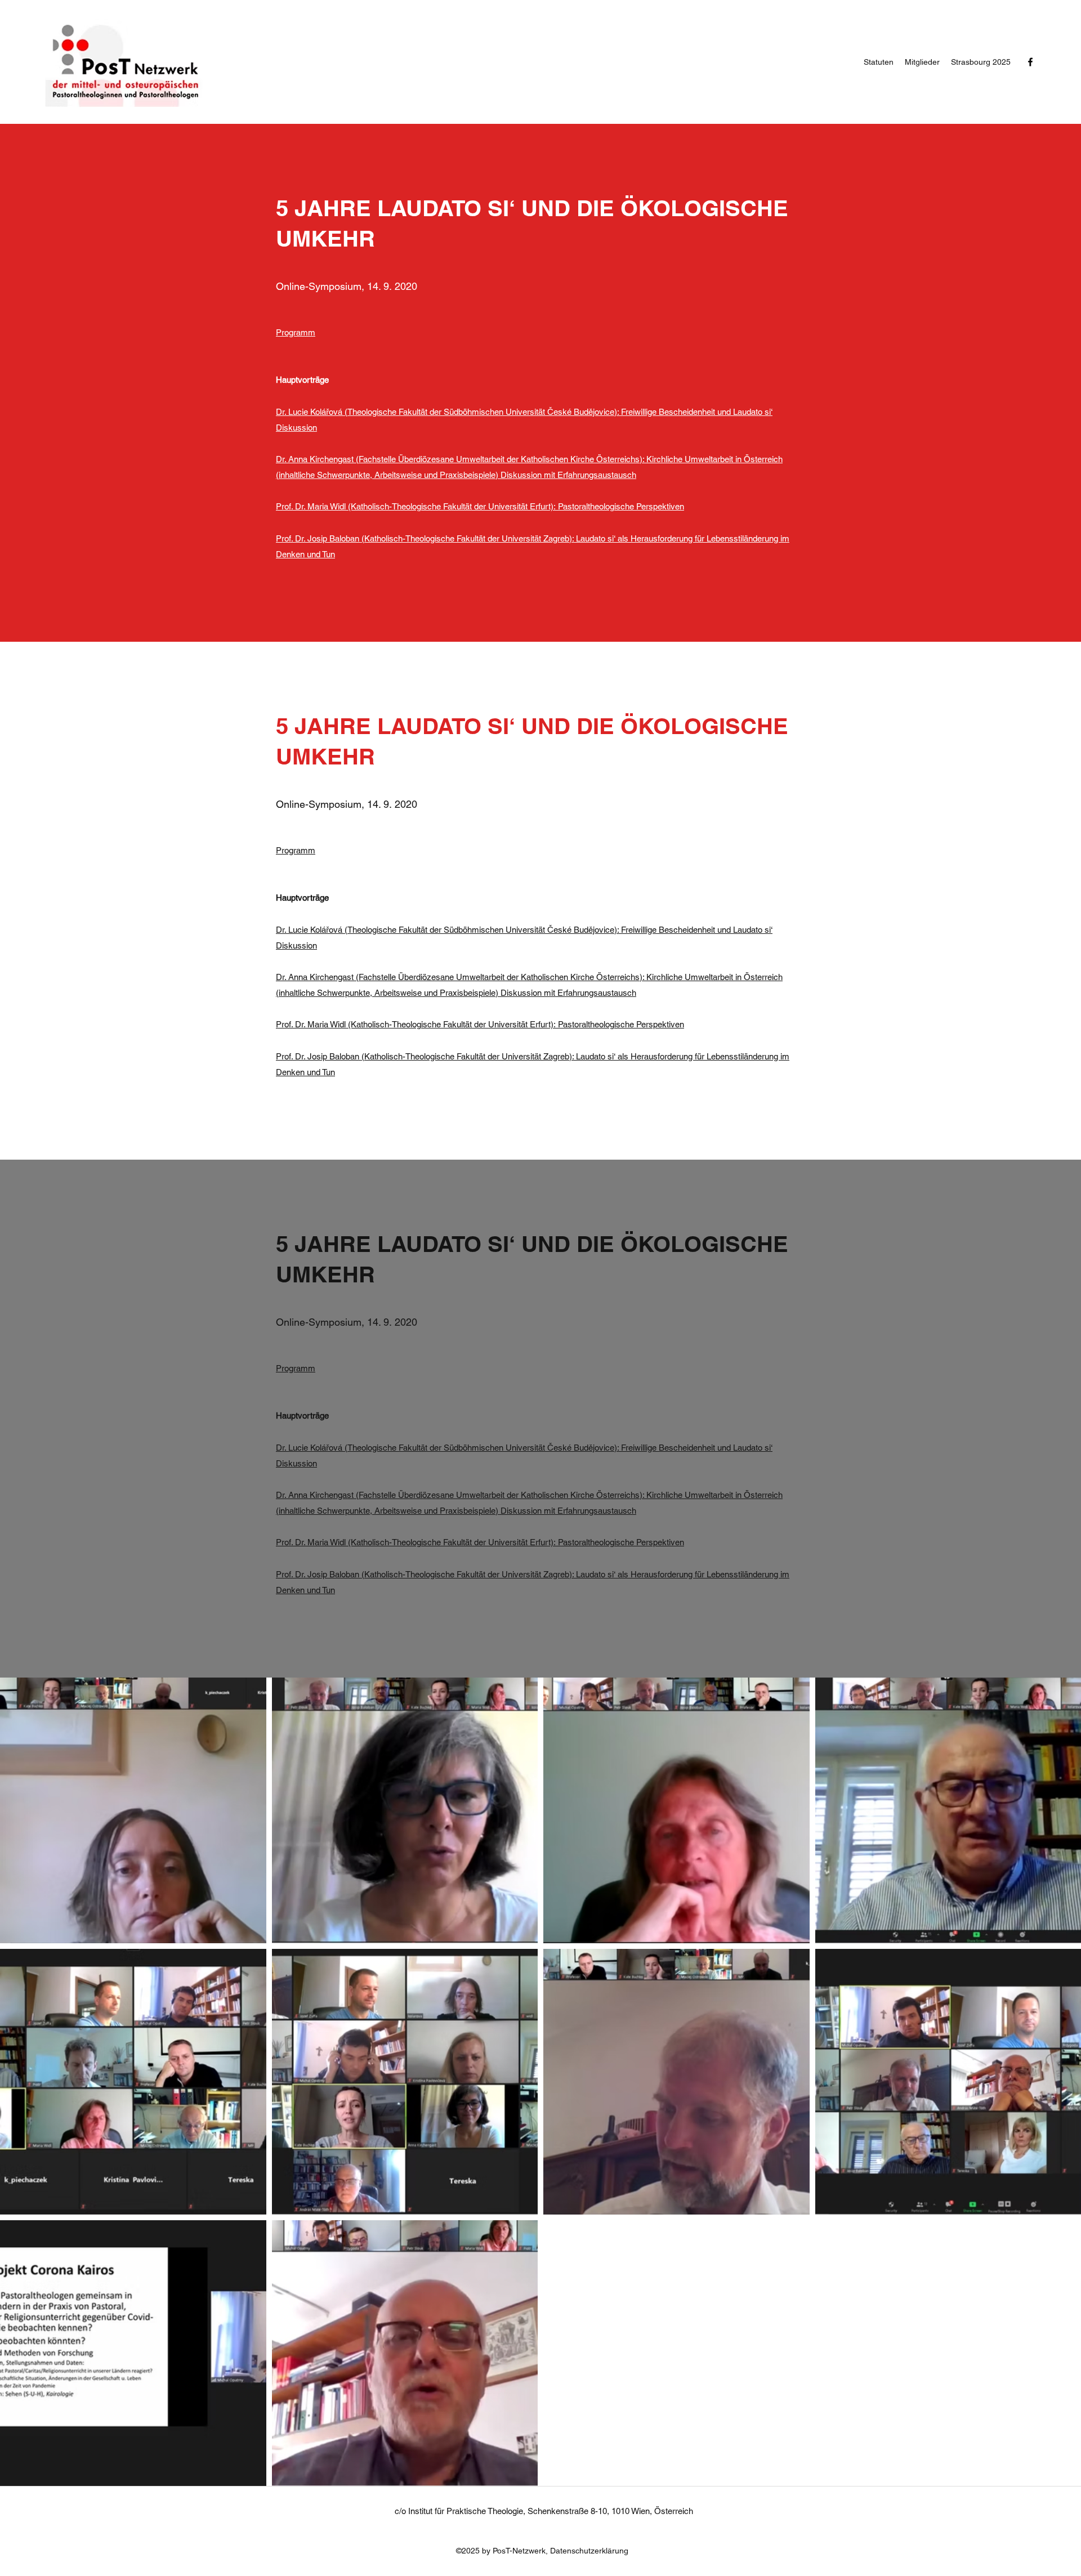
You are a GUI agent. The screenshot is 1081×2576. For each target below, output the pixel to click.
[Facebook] (1030, 62)
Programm (296, 332)
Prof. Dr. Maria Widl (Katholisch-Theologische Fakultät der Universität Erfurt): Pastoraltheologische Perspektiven (480, 506)
